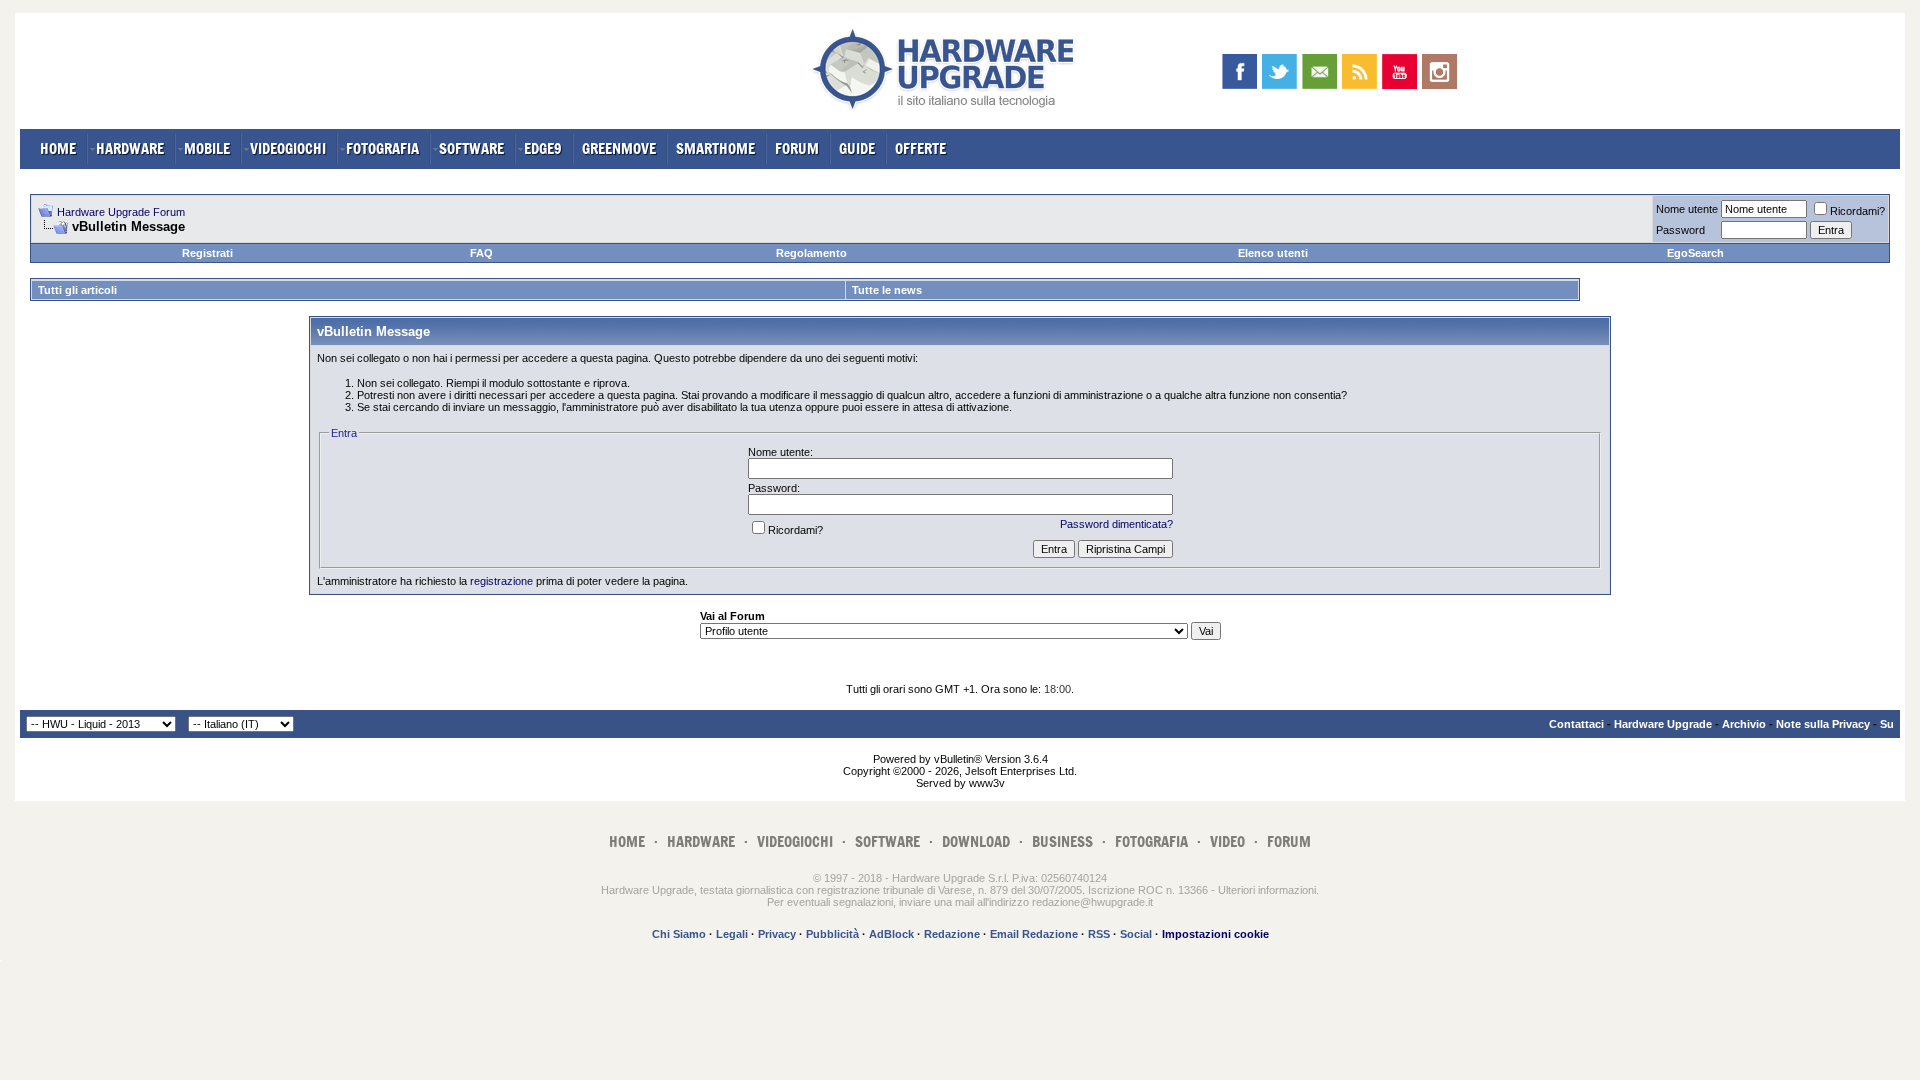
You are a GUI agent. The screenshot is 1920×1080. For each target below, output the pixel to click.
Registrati (207, 253)
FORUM (797, 148)
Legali (732, 934)
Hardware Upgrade (1663, 724)
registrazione (501, 581)
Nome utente (1687, 209)
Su (1887, 724)
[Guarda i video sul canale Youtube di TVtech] (1399, 71)
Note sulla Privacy (1823, 724)
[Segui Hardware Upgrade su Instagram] (1439, 71)
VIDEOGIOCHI (288, 148)
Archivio (1744, 724)
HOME (58, 148)
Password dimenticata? (1116, 524)
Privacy (777, 934)
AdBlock (891, 934)
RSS (1099, 934)
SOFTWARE (471, 148)
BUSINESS (1062, 841)
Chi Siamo (679, 934)
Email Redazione (1034, 934)
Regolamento (811, 253)
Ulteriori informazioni (1267, 890)
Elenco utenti (1273, 253)
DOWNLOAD (976, 841)
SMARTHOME (715, 148)
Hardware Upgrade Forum (121, 212)
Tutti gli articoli (77, 290)
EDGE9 (543, 148)
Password (1680, 230)
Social (1136, 934)
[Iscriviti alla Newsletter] (1319, 71)
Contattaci (1576, 724)
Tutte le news (887, 290)
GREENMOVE (619, 148)
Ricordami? (1857, 211)
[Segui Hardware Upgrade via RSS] (1359, 71)
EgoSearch (1695, 253)
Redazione (952, 934)
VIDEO (1227, 841)
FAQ (481, 253)
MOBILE (207, 148)
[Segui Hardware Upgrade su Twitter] (1279, 71)
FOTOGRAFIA (382, 148)
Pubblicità (832, 934)
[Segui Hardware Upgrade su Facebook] (1239, 71)
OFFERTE (920, 148)
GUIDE (857, 148)
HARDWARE (130, 148)
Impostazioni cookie (1215, 934)
